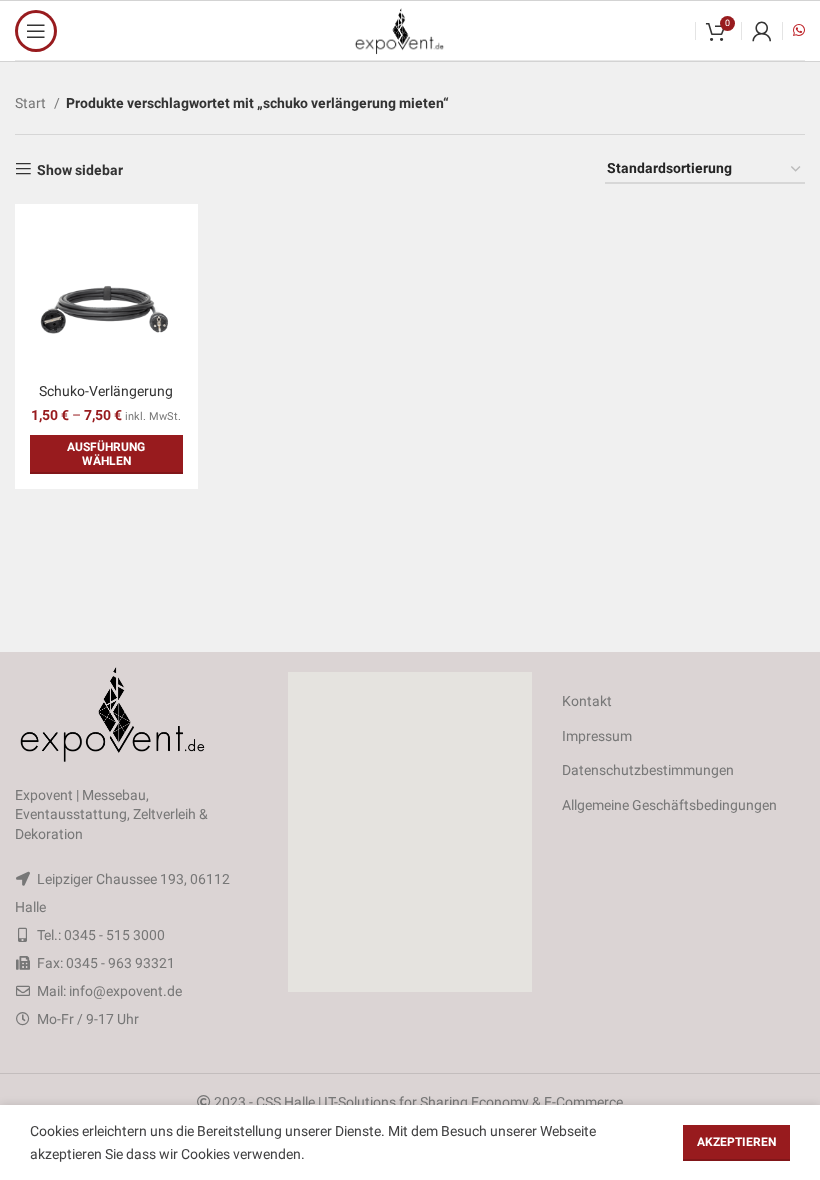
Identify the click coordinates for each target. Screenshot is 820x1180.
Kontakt (587, 701)
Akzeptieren (736, 1142)
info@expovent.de (125, 991)
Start (32, 103)
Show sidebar (80, 170)
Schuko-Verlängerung (106, 391)
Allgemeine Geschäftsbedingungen (669, 805)
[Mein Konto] (762, 31)
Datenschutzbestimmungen (648, 770)
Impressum (597, 736)
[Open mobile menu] (36, 31)
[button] (410, 832)
